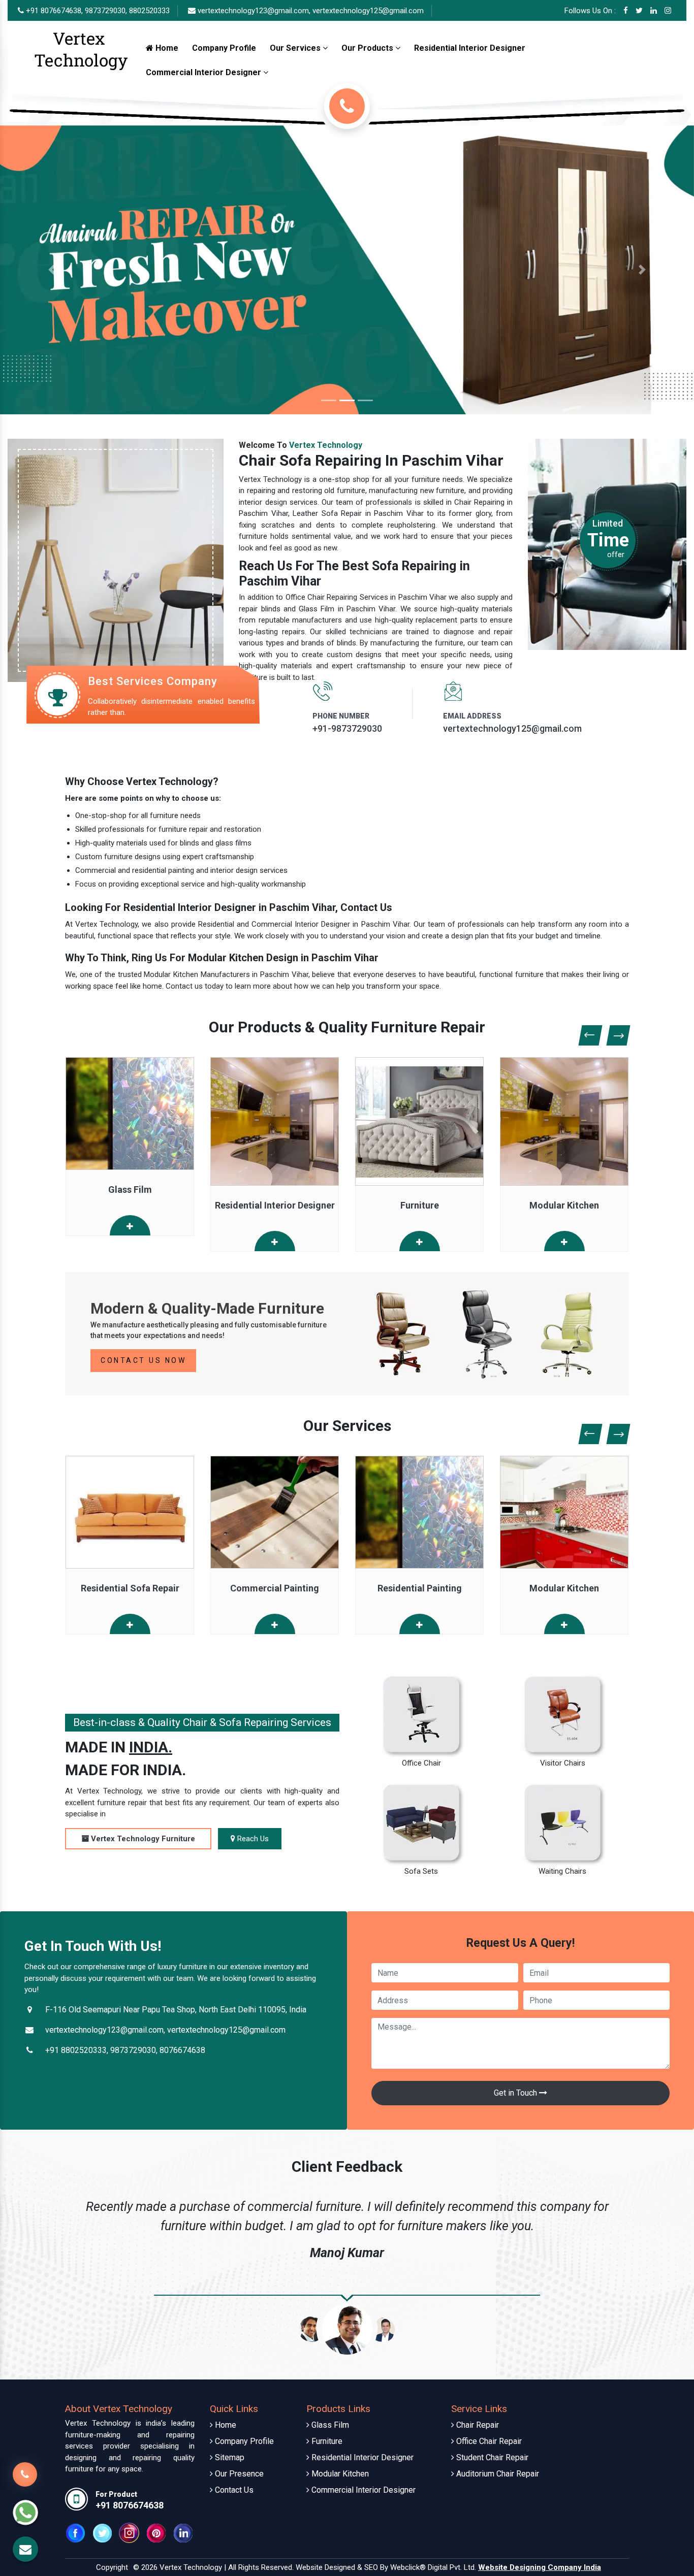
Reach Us (252, 1839)
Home (166, 48)
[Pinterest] (156, 2532)
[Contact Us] (25, 2481)
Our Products (368, 48)
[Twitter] (639, 11)
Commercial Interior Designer (204, 72)
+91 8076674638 (130, 2505)
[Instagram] (668, 11)
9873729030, (106, 11)
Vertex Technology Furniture (142, 1839)
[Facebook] (626, 11)
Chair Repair (477, 2425)
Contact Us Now (143, 1360)
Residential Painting (275, 1588)
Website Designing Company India (540, 2567)
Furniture (420, 1205)
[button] (52, 270)
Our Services (296, 48)
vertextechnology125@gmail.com (368, 11)
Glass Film (130, 1189)
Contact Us (233, 2490)
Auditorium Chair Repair (497, 2474)
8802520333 (149, 11)
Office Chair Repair (488, 2441)
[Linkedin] (654, 11)
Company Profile (224, 48)
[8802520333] (347, 106)
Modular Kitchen (564, 1205)
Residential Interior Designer (470, 48)
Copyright (112, 2567)
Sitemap (229, 2457)
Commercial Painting (130, 1588)
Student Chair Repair (491, 2457)
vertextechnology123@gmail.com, (254, 11)
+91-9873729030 (347, 728)
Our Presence (238, 2474)
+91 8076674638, (53, 11)
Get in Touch (516, 2093)
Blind (564, 1588)
